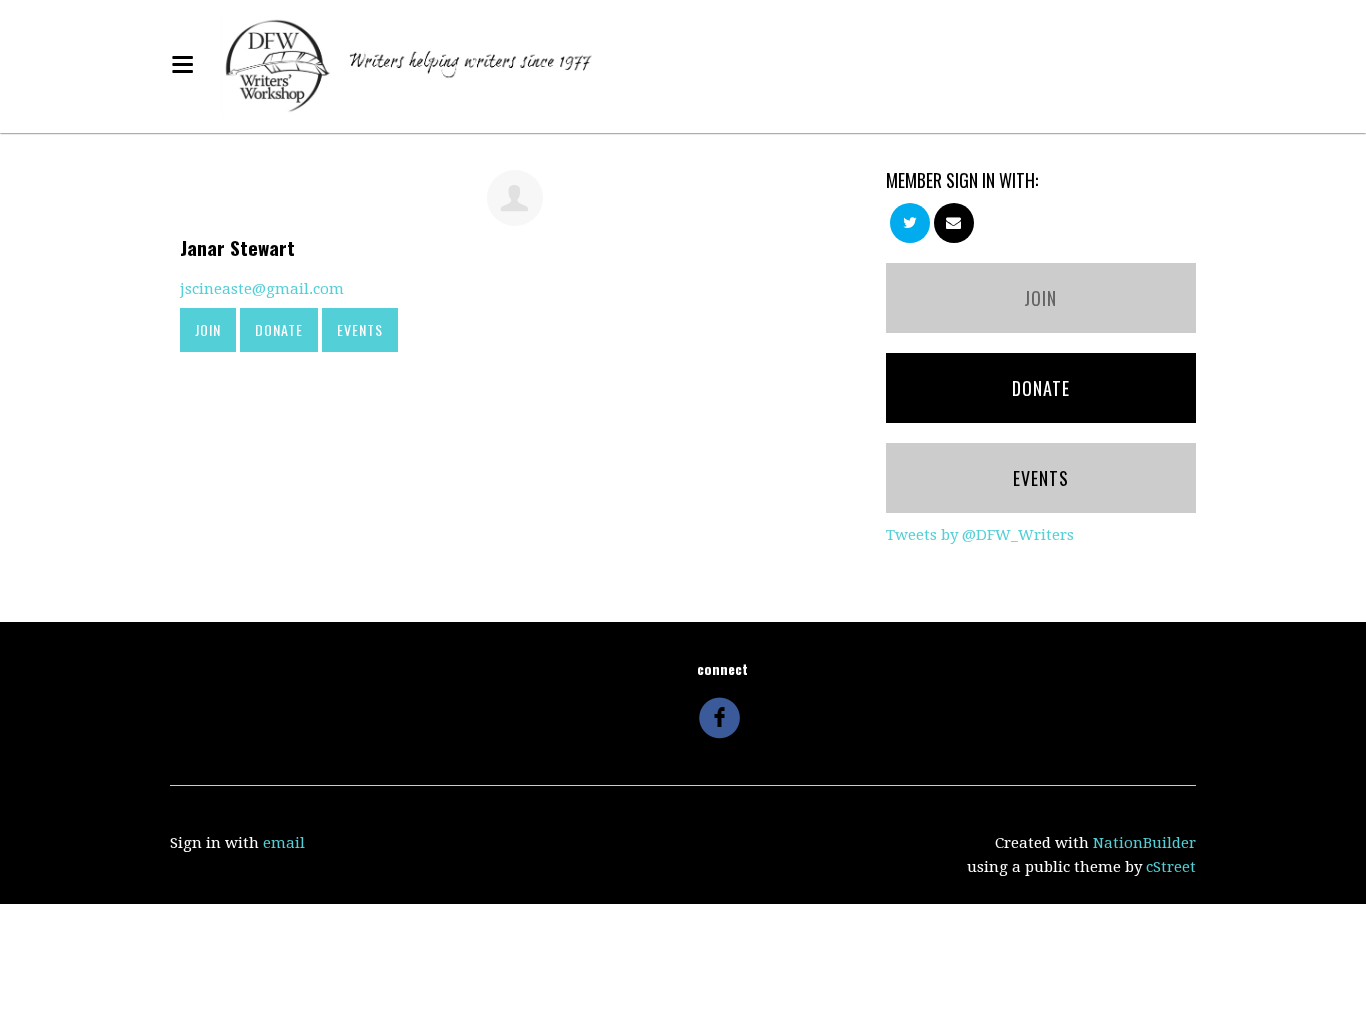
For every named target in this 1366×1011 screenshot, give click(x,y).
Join (208, 329)
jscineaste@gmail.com (262, 289)
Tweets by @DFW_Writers (980, 535)
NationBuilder (1144, 843)
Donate (279, 329)
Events (360, 329)
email (284, 843)
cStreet (1171, 867)
